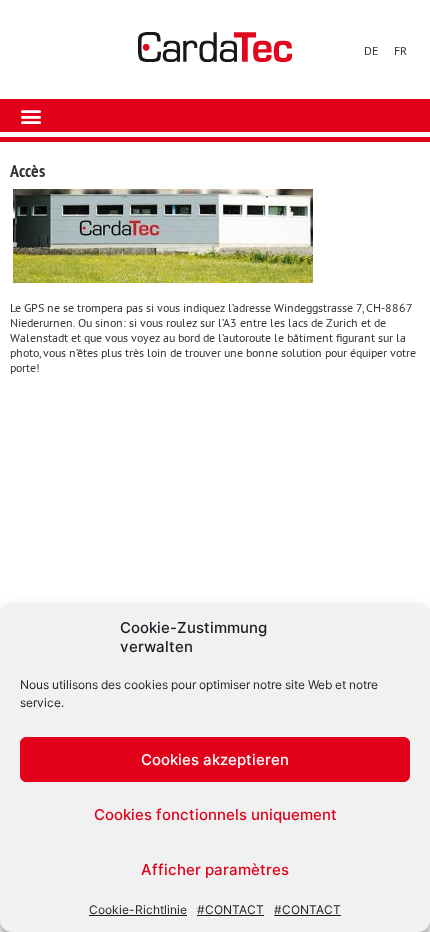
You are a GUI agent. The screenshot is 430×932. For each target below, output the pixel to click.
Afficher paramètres (215, 869)
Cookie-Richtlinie (138, 909)
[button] (30, 115)
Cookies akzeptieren (215, 759)
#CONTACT (230, 909)
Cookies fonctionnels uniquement (215, 814)
